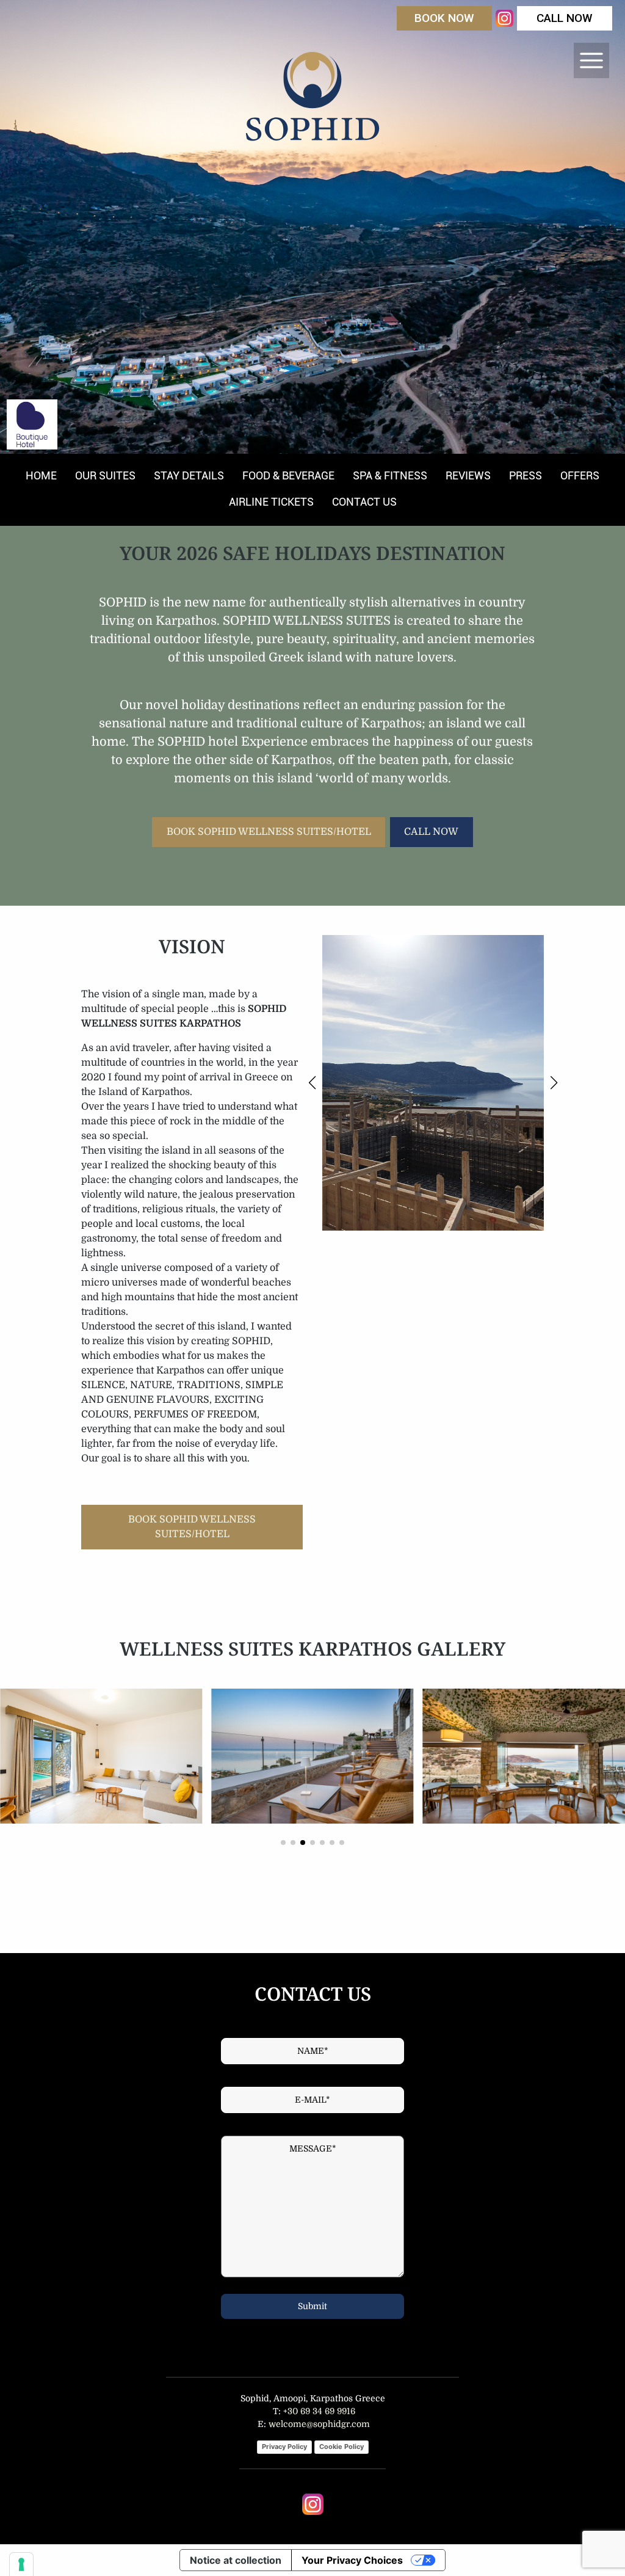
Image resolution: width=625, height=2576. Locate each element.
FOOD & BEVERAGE (288, 475)
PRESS (526, 475)
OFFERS (580, 475)
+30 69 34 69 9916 (318, 2411)
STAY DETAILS (189, 475)
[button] (312, 1083)
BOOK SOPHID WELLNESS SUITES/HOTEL (269, 832)
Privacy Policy (284, 2447)
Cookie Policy (341, 2447)
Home (41, 475)
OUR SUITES (105, 475)
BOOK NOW (444, 18)
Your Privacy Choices (352, 2560)
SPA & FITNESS (390, 475)
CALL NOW (565, 18)
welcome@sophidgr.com (319, 2424)
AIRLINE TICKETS (271, 502)
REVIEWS (468, 475)
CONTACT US (364, 502)
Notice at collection (236, 2560)
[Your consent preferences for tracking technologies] (21, 2564)
